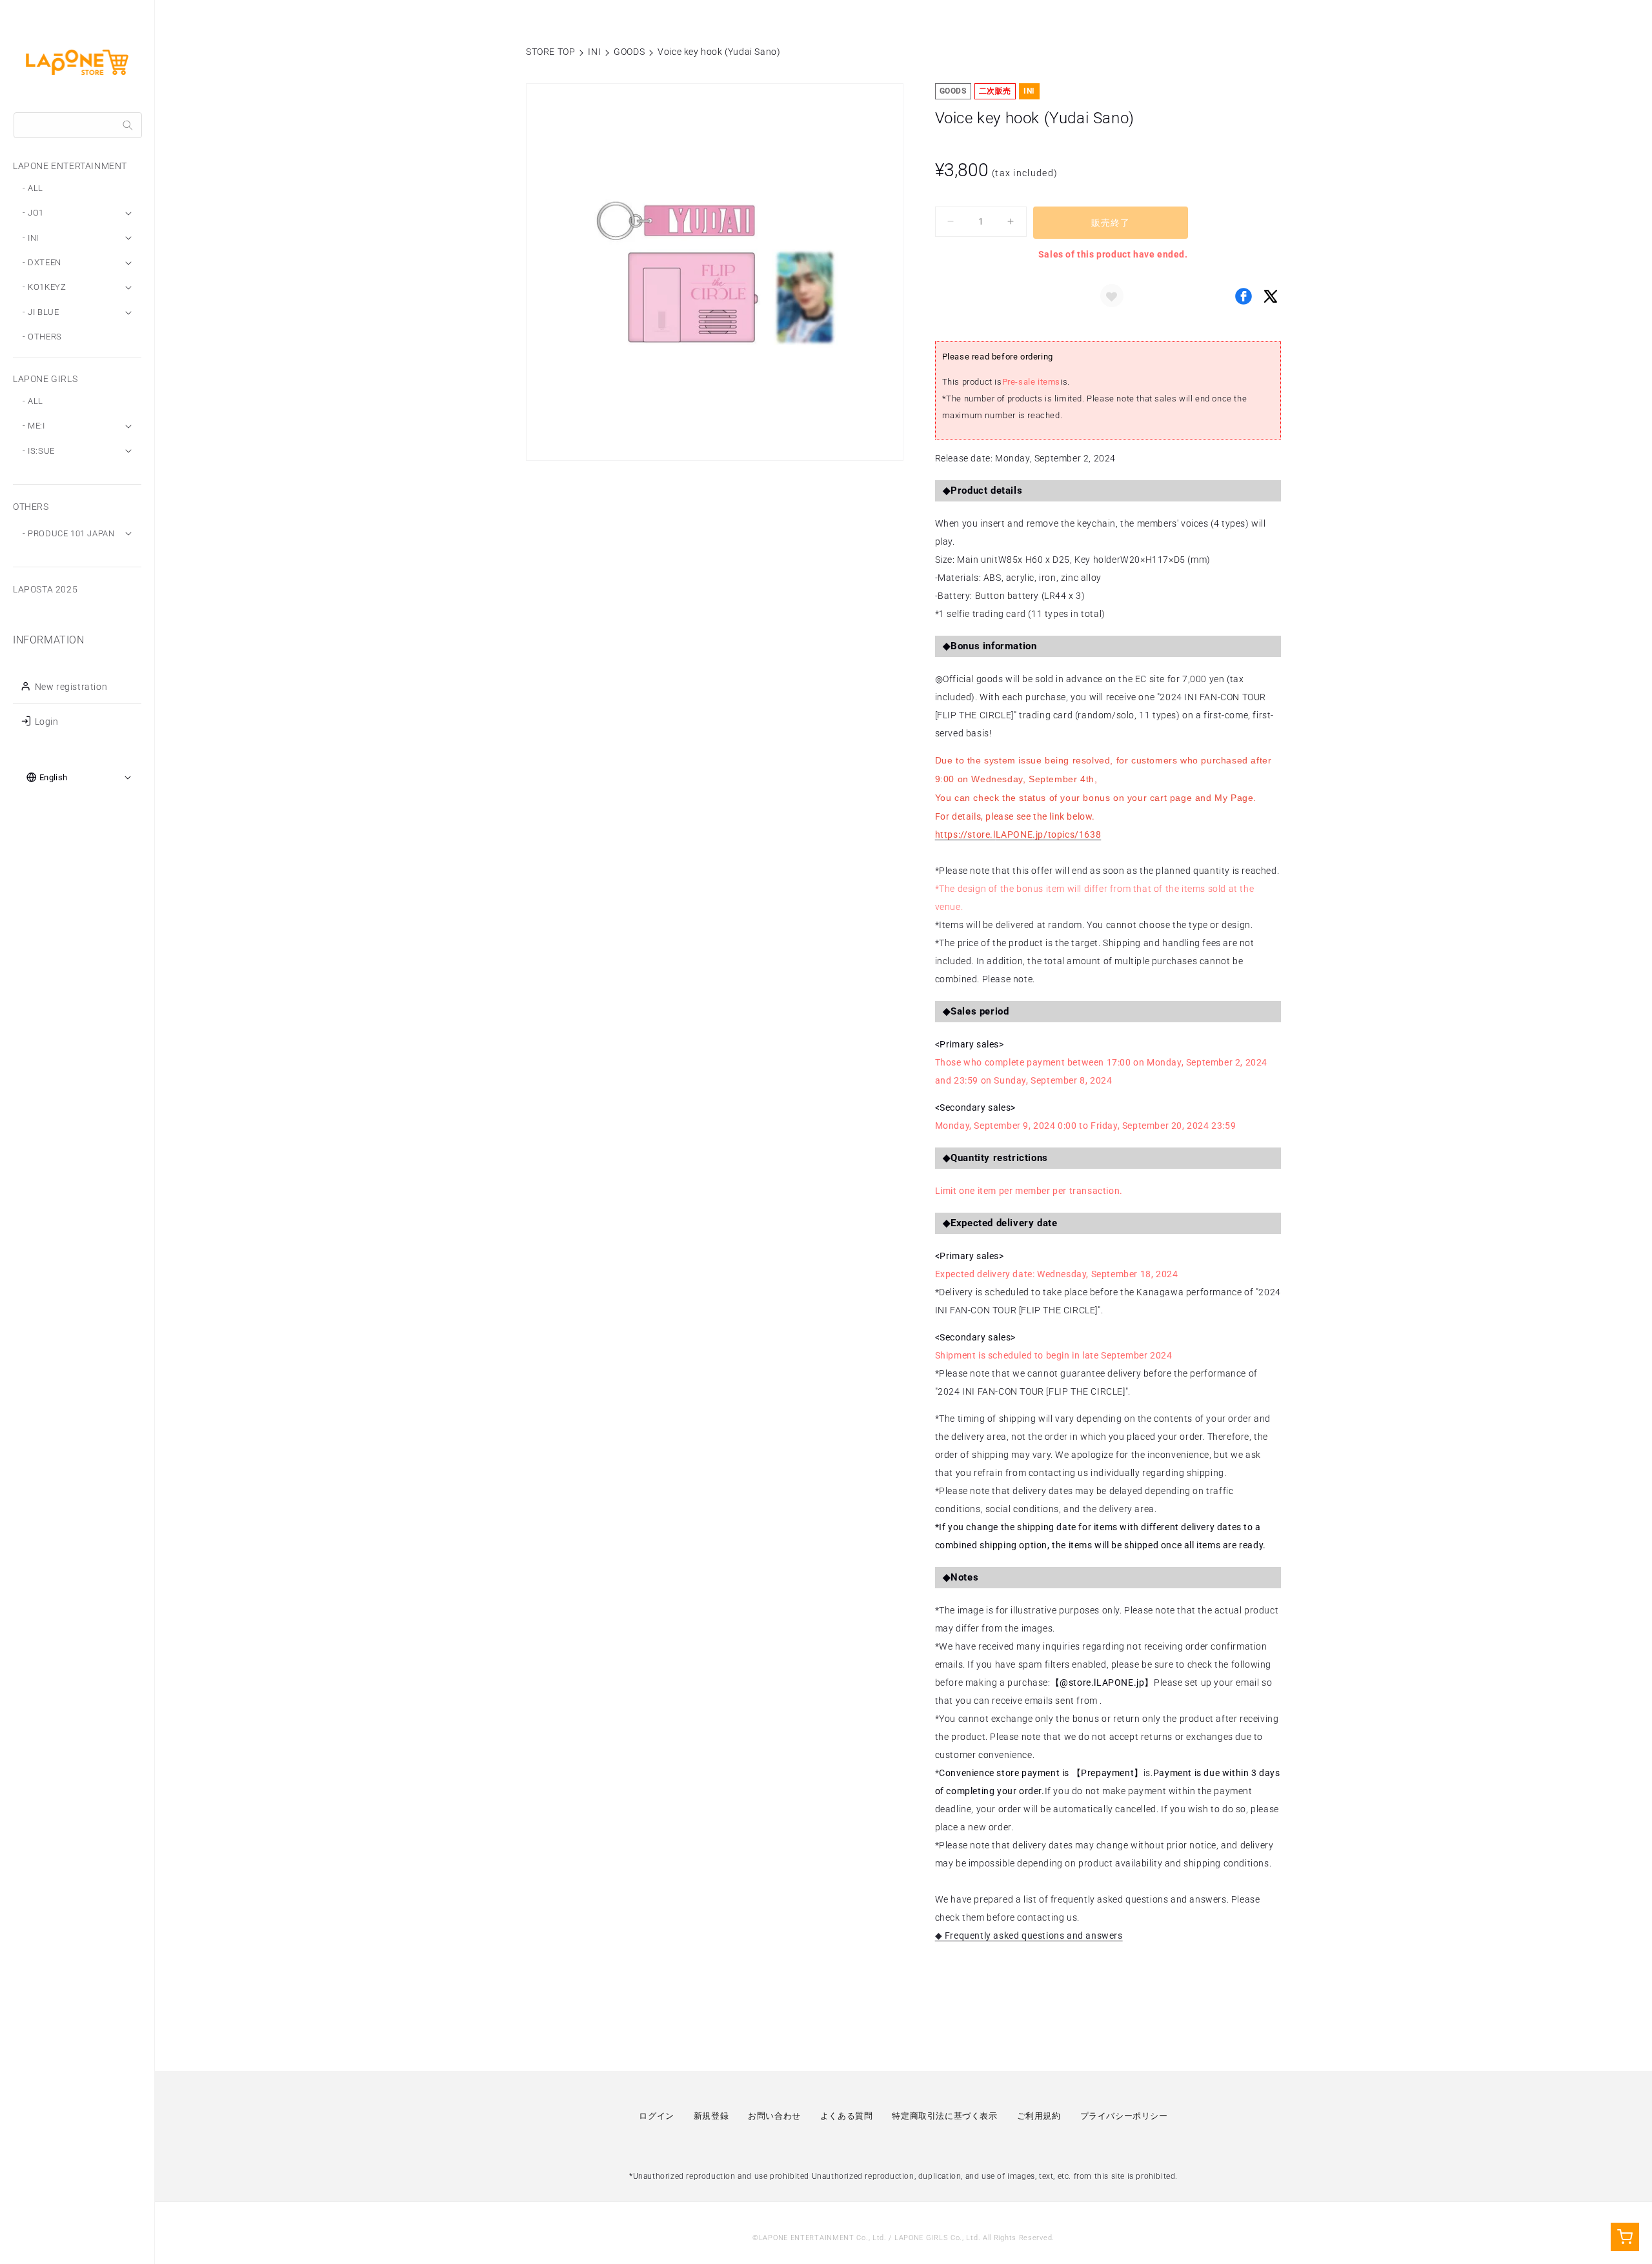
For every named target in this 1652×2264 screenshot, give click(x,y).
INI (594, 52)
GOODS (629, 52)
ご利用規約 (1039, 2116)
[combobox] (78, 125)
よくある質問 (847, 2116)
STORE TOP (550, 52)
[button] (1112, 296)
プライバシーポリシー (1124, 2116)
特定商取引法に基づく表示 (944, 2116)
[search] (128, 125)
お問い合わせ (774, 2116)
